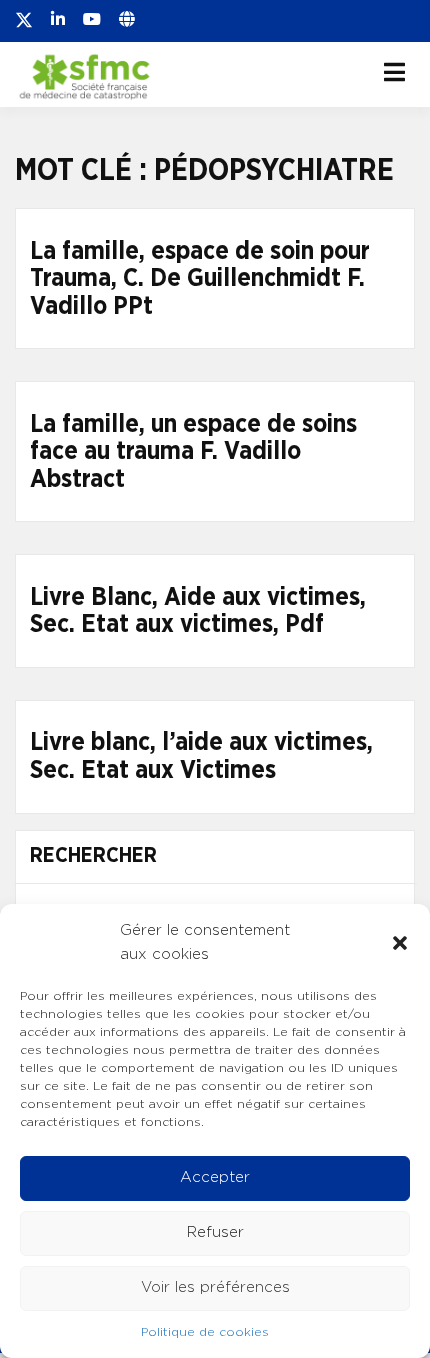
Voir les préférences (215, 1287)
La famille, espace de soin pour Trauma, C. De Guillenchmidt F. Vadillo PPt (200, 279)
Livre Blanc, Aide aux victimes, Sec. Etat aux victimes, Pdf (198, 611)
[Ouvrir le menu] (394, 72)
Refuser (215, 1232)
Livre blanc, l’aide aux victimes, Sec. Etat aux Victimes (201, 756)
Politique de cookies (205, 1332)
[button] (400, 943)
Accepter (215, 1177)
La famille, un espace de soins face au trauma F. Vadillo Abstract (193, 452)
